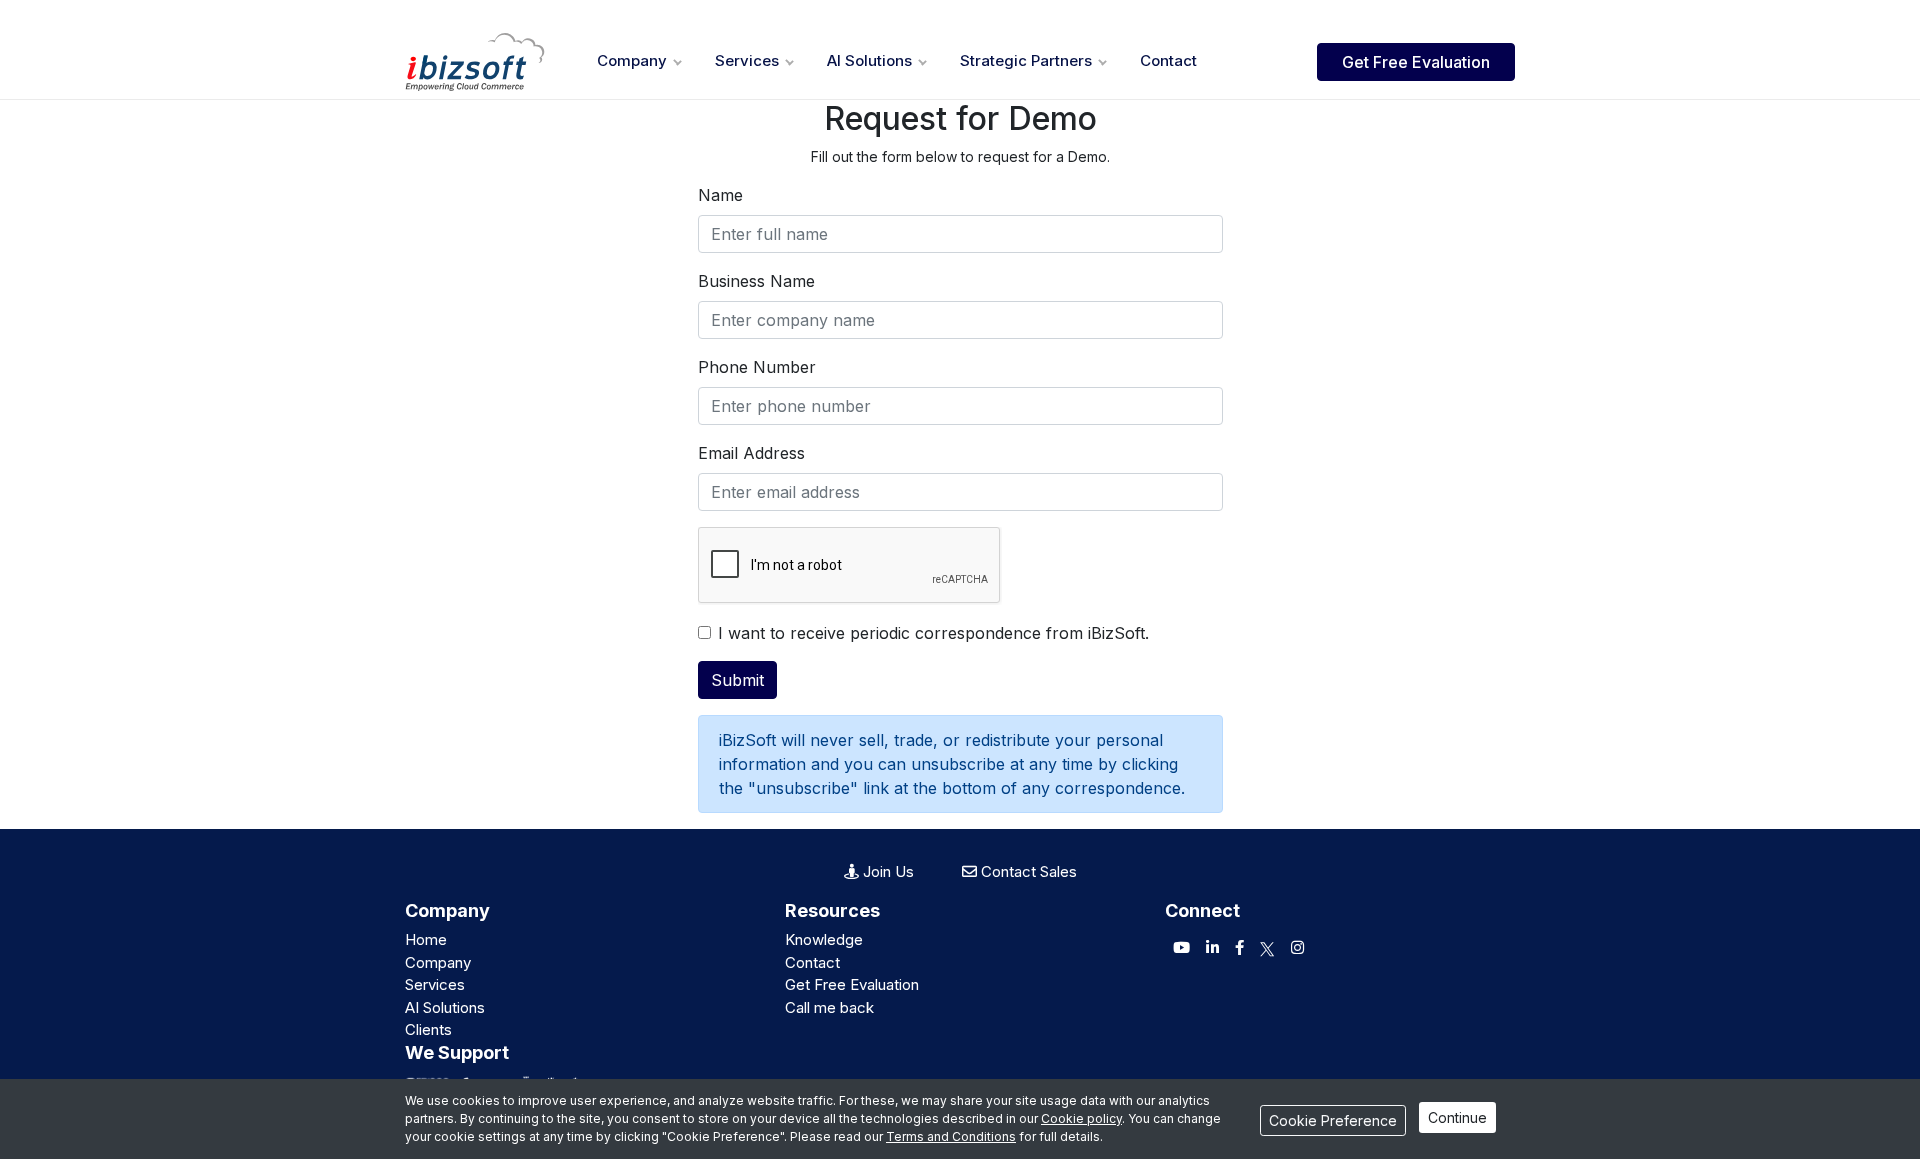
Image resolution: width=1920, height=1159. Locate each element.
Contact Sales (1027, 871)
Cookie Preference (1333, 1120)
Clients (428, 1029)
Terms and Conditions (951, 1136)
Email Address (751, 453)
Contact (1168, 60)
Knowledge (824, 939)
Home (426, 939)
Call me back (829, 1007)
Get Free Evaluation (1416, 62)
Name (720, 195)
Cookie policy (1081, 1118)
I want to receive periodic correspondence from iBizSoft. (933, 633)
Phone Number (757, 367)
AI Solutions (869, 60)
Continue (1457, 1117)
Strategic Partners (1026, 60)
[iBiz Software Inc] (475, 62)
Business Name (756, 281)
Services (747, 60)
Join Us (886, 871)
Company (632, 60)
